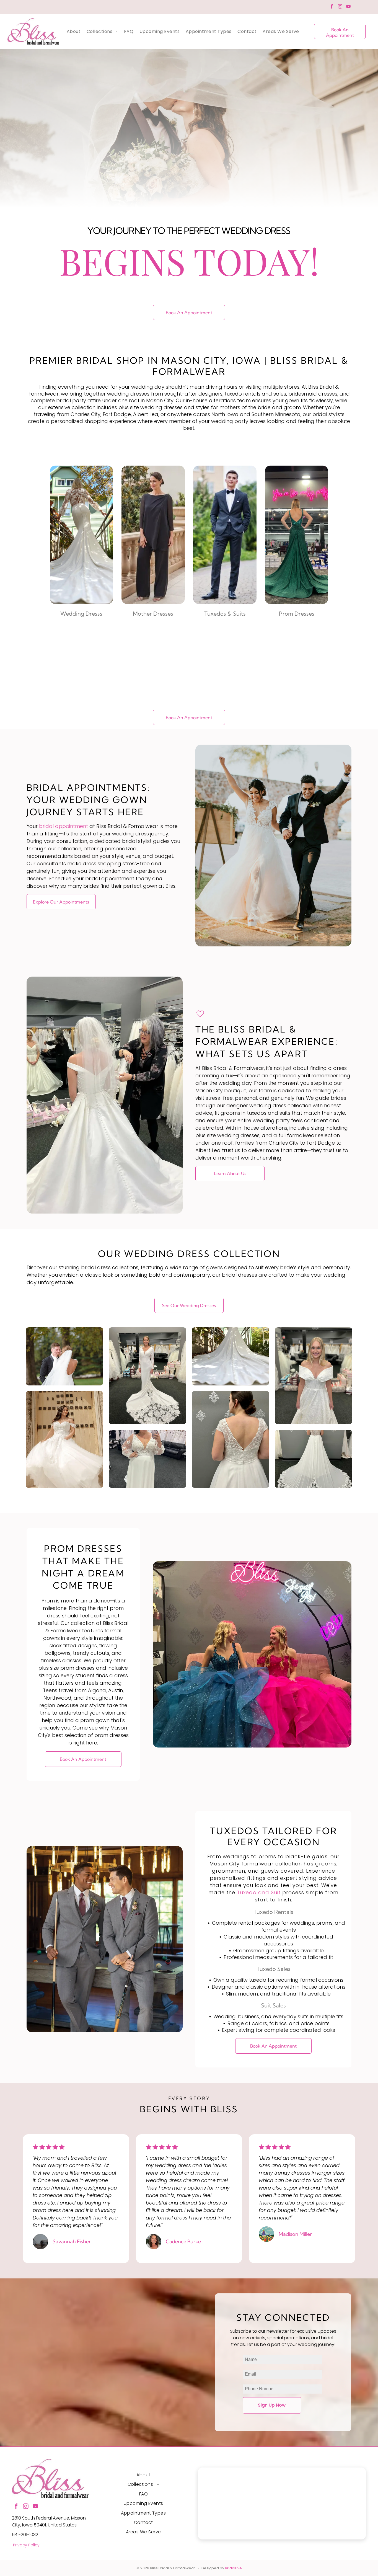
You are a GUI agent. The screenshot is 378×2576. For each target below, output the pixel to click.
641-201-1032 (25, 2454)
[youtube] (348, 7)
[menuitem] (74, 31)
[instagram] (340, 7)
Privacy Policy (26, 2464)
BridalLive (233, 2487)
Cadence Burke (183, 2161)
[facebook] (332, 7)
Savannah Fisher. (72, 2161)
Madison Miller (295, 2153)
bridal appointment (64, 745)
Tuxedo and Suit (259, 1812)
